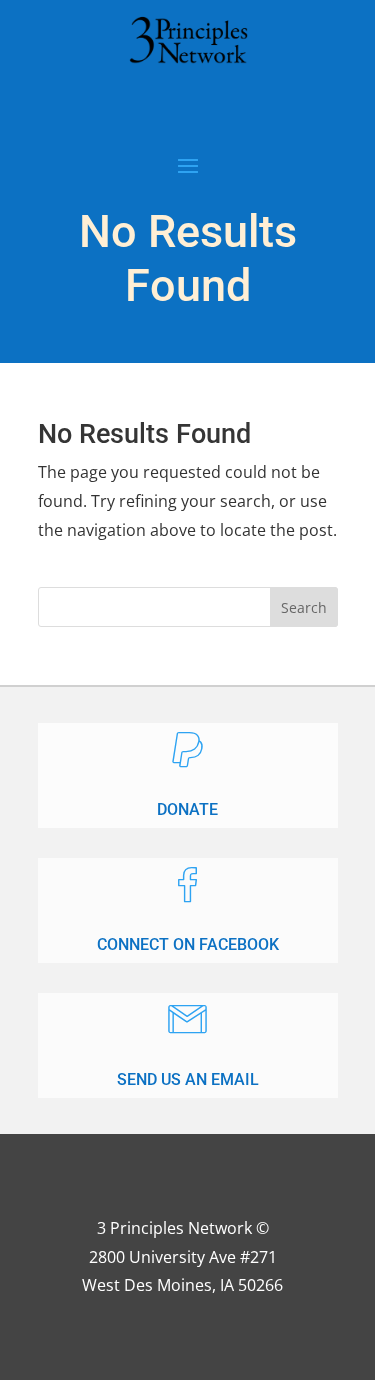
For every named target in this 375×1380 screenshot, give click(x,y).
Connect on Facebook (188, 944)
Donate (187, 809)
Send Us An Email (188, 1079)
